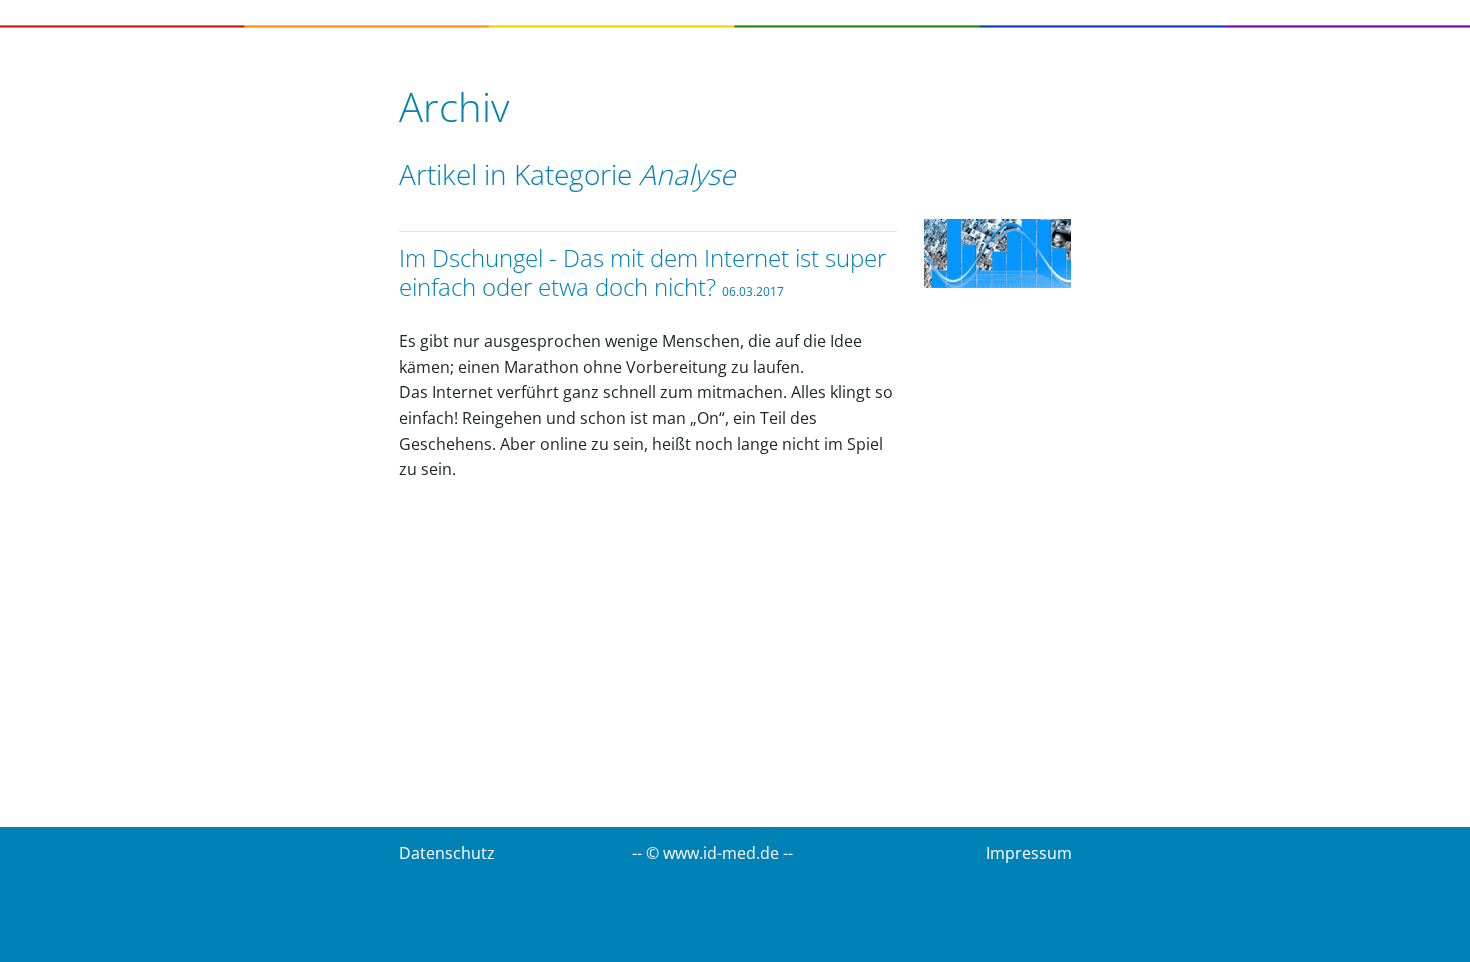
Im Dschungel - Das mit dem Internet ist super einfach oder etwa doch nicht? (642, 272)
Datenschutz (447, 853)
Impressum (1029, 853)
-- (788, 853)
